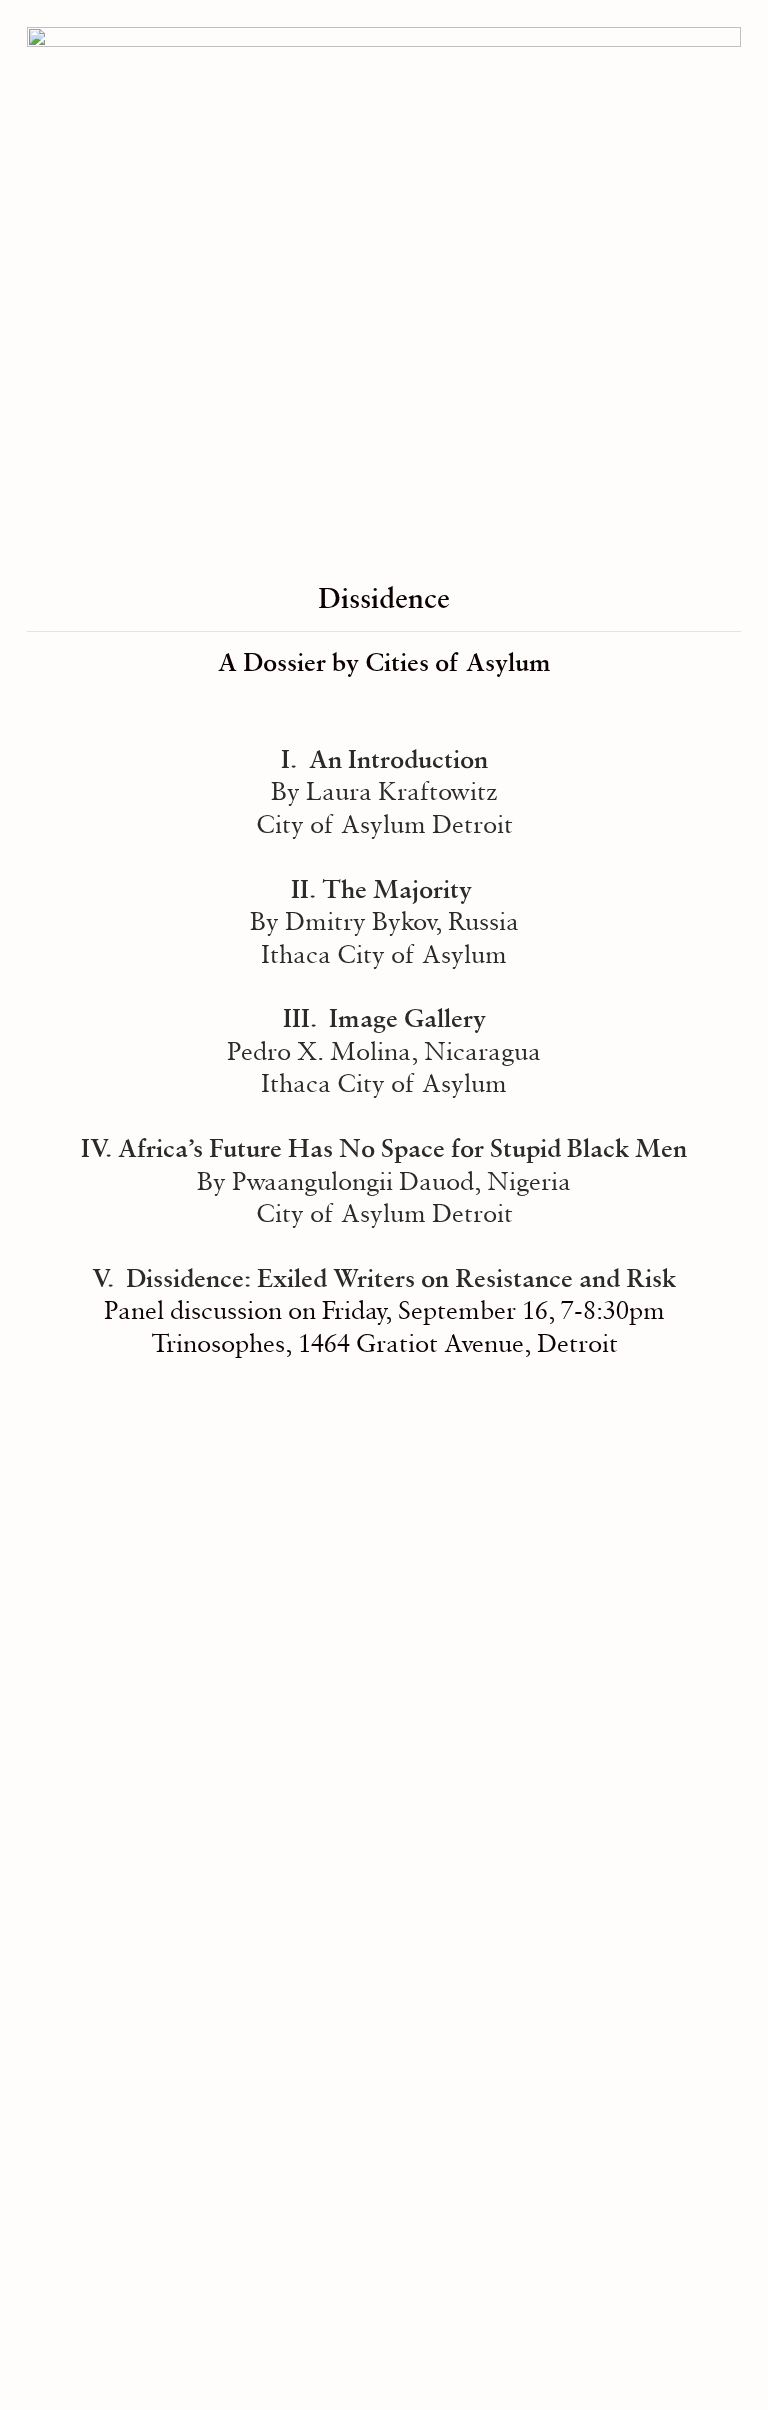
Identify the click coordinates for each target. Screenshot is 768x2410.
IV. (99, 1148)
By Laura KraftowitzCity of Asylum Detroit (384, 791)
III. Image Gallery (384, 1018)
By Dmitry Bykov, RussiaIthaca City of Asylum (384, 921)
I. (295, 759)
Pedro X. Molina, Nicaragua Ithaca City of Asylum (384, 1067)
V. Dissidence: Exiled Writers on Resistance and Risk (384, 1278)
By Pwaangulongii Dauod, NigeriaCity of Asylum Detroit (402, 1180)
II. (306, 889)
